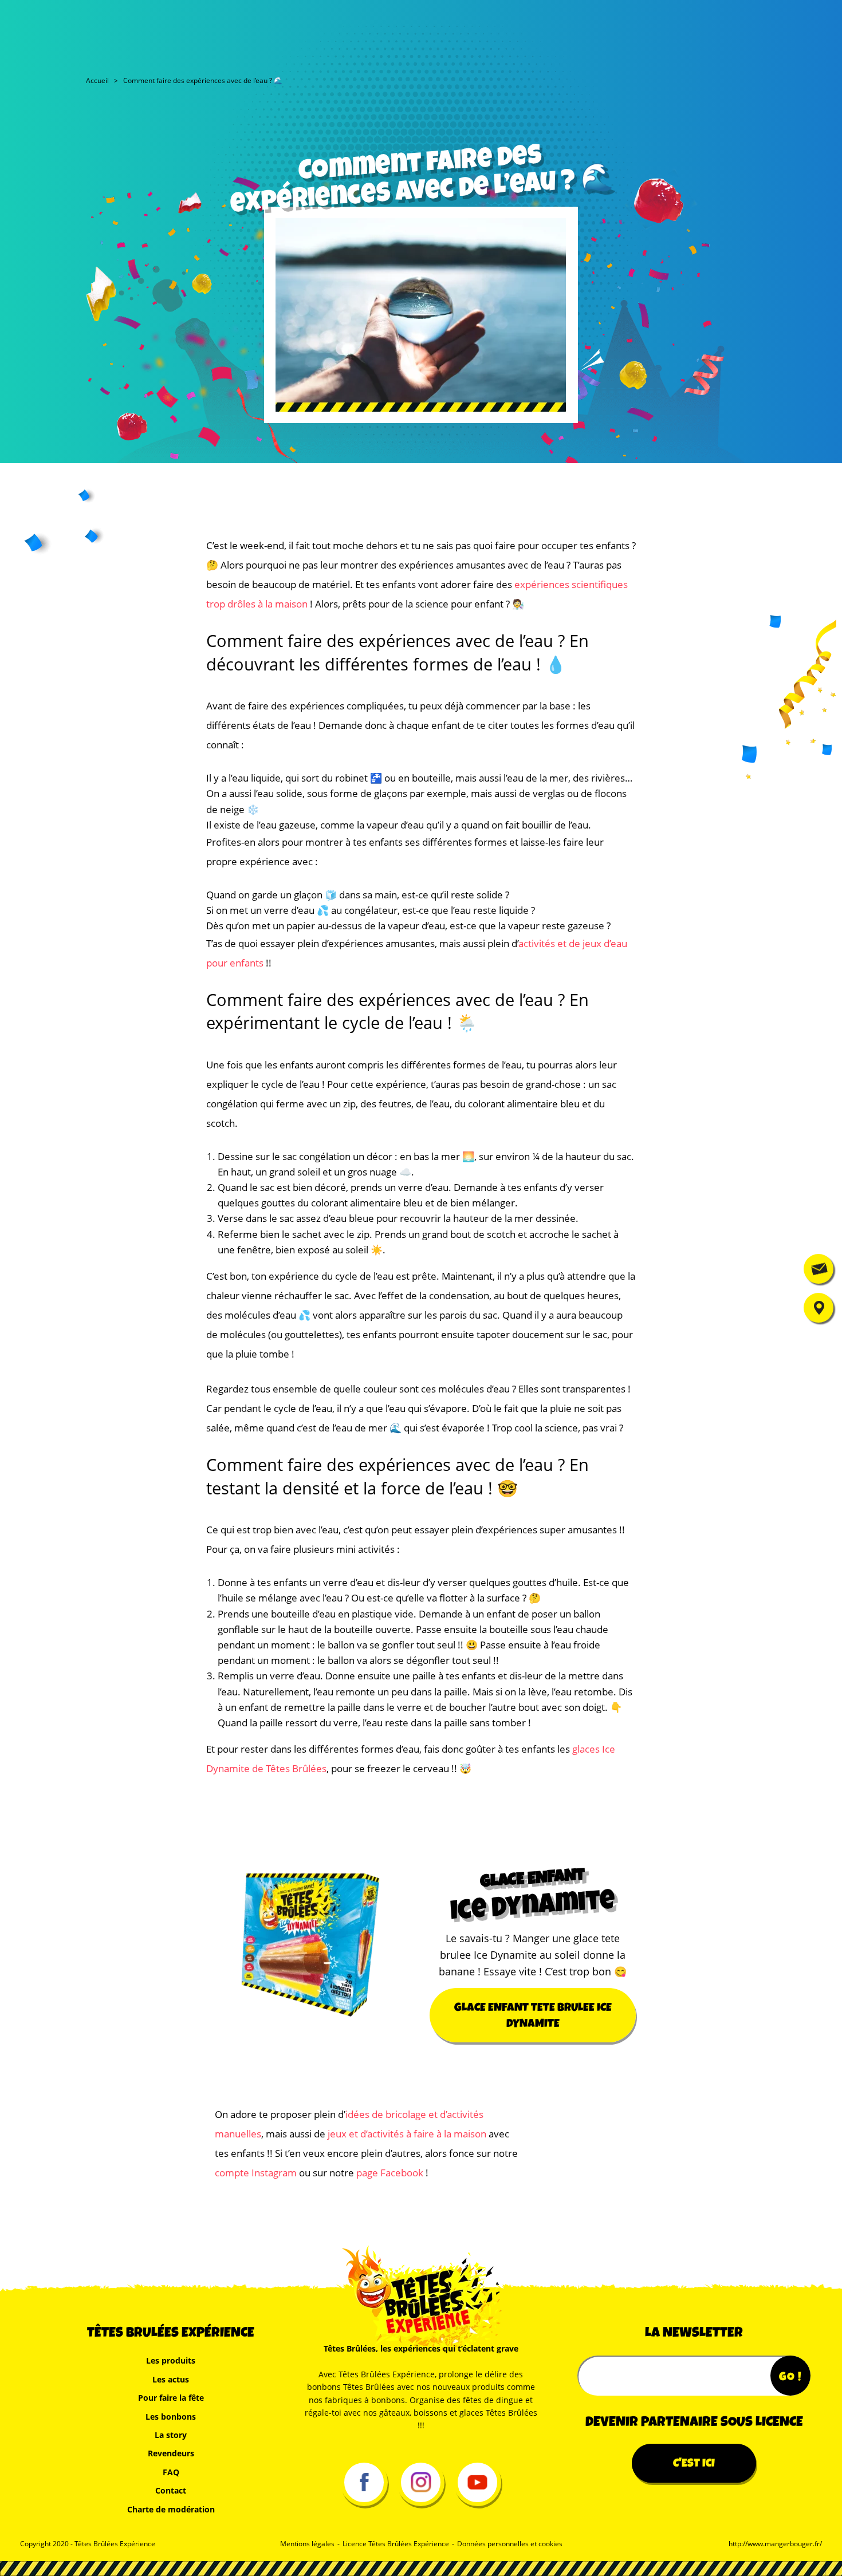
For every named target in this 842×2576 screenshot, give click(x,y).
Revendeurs (171, 2453)
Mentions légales (307, 2544)
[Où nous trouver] (819, 1308)
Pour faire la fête (171, 2398)
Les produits (171, 2360)
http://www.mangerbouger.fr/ (775, 2544)
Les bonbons (171, 2417)
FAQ (171, 2472)
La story (171, 2435)
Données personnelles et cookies (510, 2544)
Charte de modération (171, 2509)
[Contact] (819, 1269)
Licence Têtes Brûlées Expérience (396, 2544)
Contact (171, 2490)
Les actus (171, 2379)
